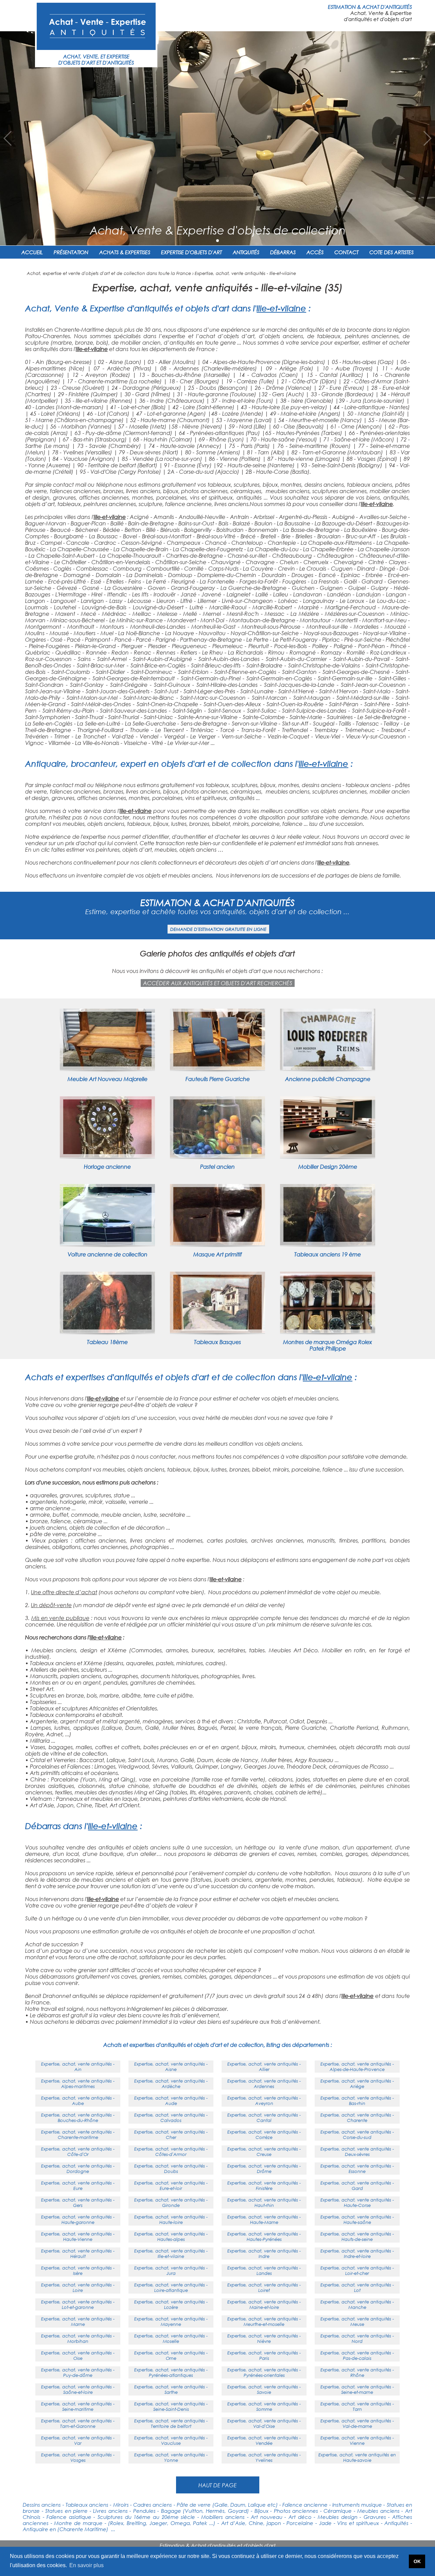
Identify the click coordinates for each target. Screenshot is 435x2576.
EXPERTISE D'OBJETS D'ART (192, 252)
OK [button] (417, 2561)
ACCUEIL (32, 252)
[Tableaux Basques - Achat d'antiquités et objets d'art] (217, 1331)
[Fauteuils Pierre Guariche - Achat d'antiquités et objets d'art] (217, 1068)
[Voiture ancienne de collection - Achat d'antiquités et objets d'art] (107, 1243)
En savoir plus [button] (86, 2565)
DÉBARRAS (283, 252)
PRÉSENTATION (71, 252)
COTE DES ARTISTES (391, 252)
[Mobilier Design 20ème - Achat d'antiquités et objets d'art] (328, 1155)
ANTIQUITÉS (246, 252)
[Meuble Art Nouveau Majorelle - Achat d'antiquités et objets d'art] (107, 1068)
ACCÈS (315, 252)
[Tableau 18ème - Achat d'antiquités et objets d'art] (107, 1331)
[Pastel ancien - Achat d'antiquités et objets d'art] (217, 1155)
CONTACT (346, 252)
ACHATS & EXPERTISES (125, 252)
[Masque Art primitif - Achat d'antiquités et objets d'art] (217, 1243)
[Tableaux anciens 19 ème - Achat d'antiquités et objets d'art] (328, 1243)
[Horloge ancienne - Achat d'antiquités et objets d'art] (107, 1155)
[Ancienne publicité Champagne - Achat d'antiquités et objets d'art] (328, 1068)
